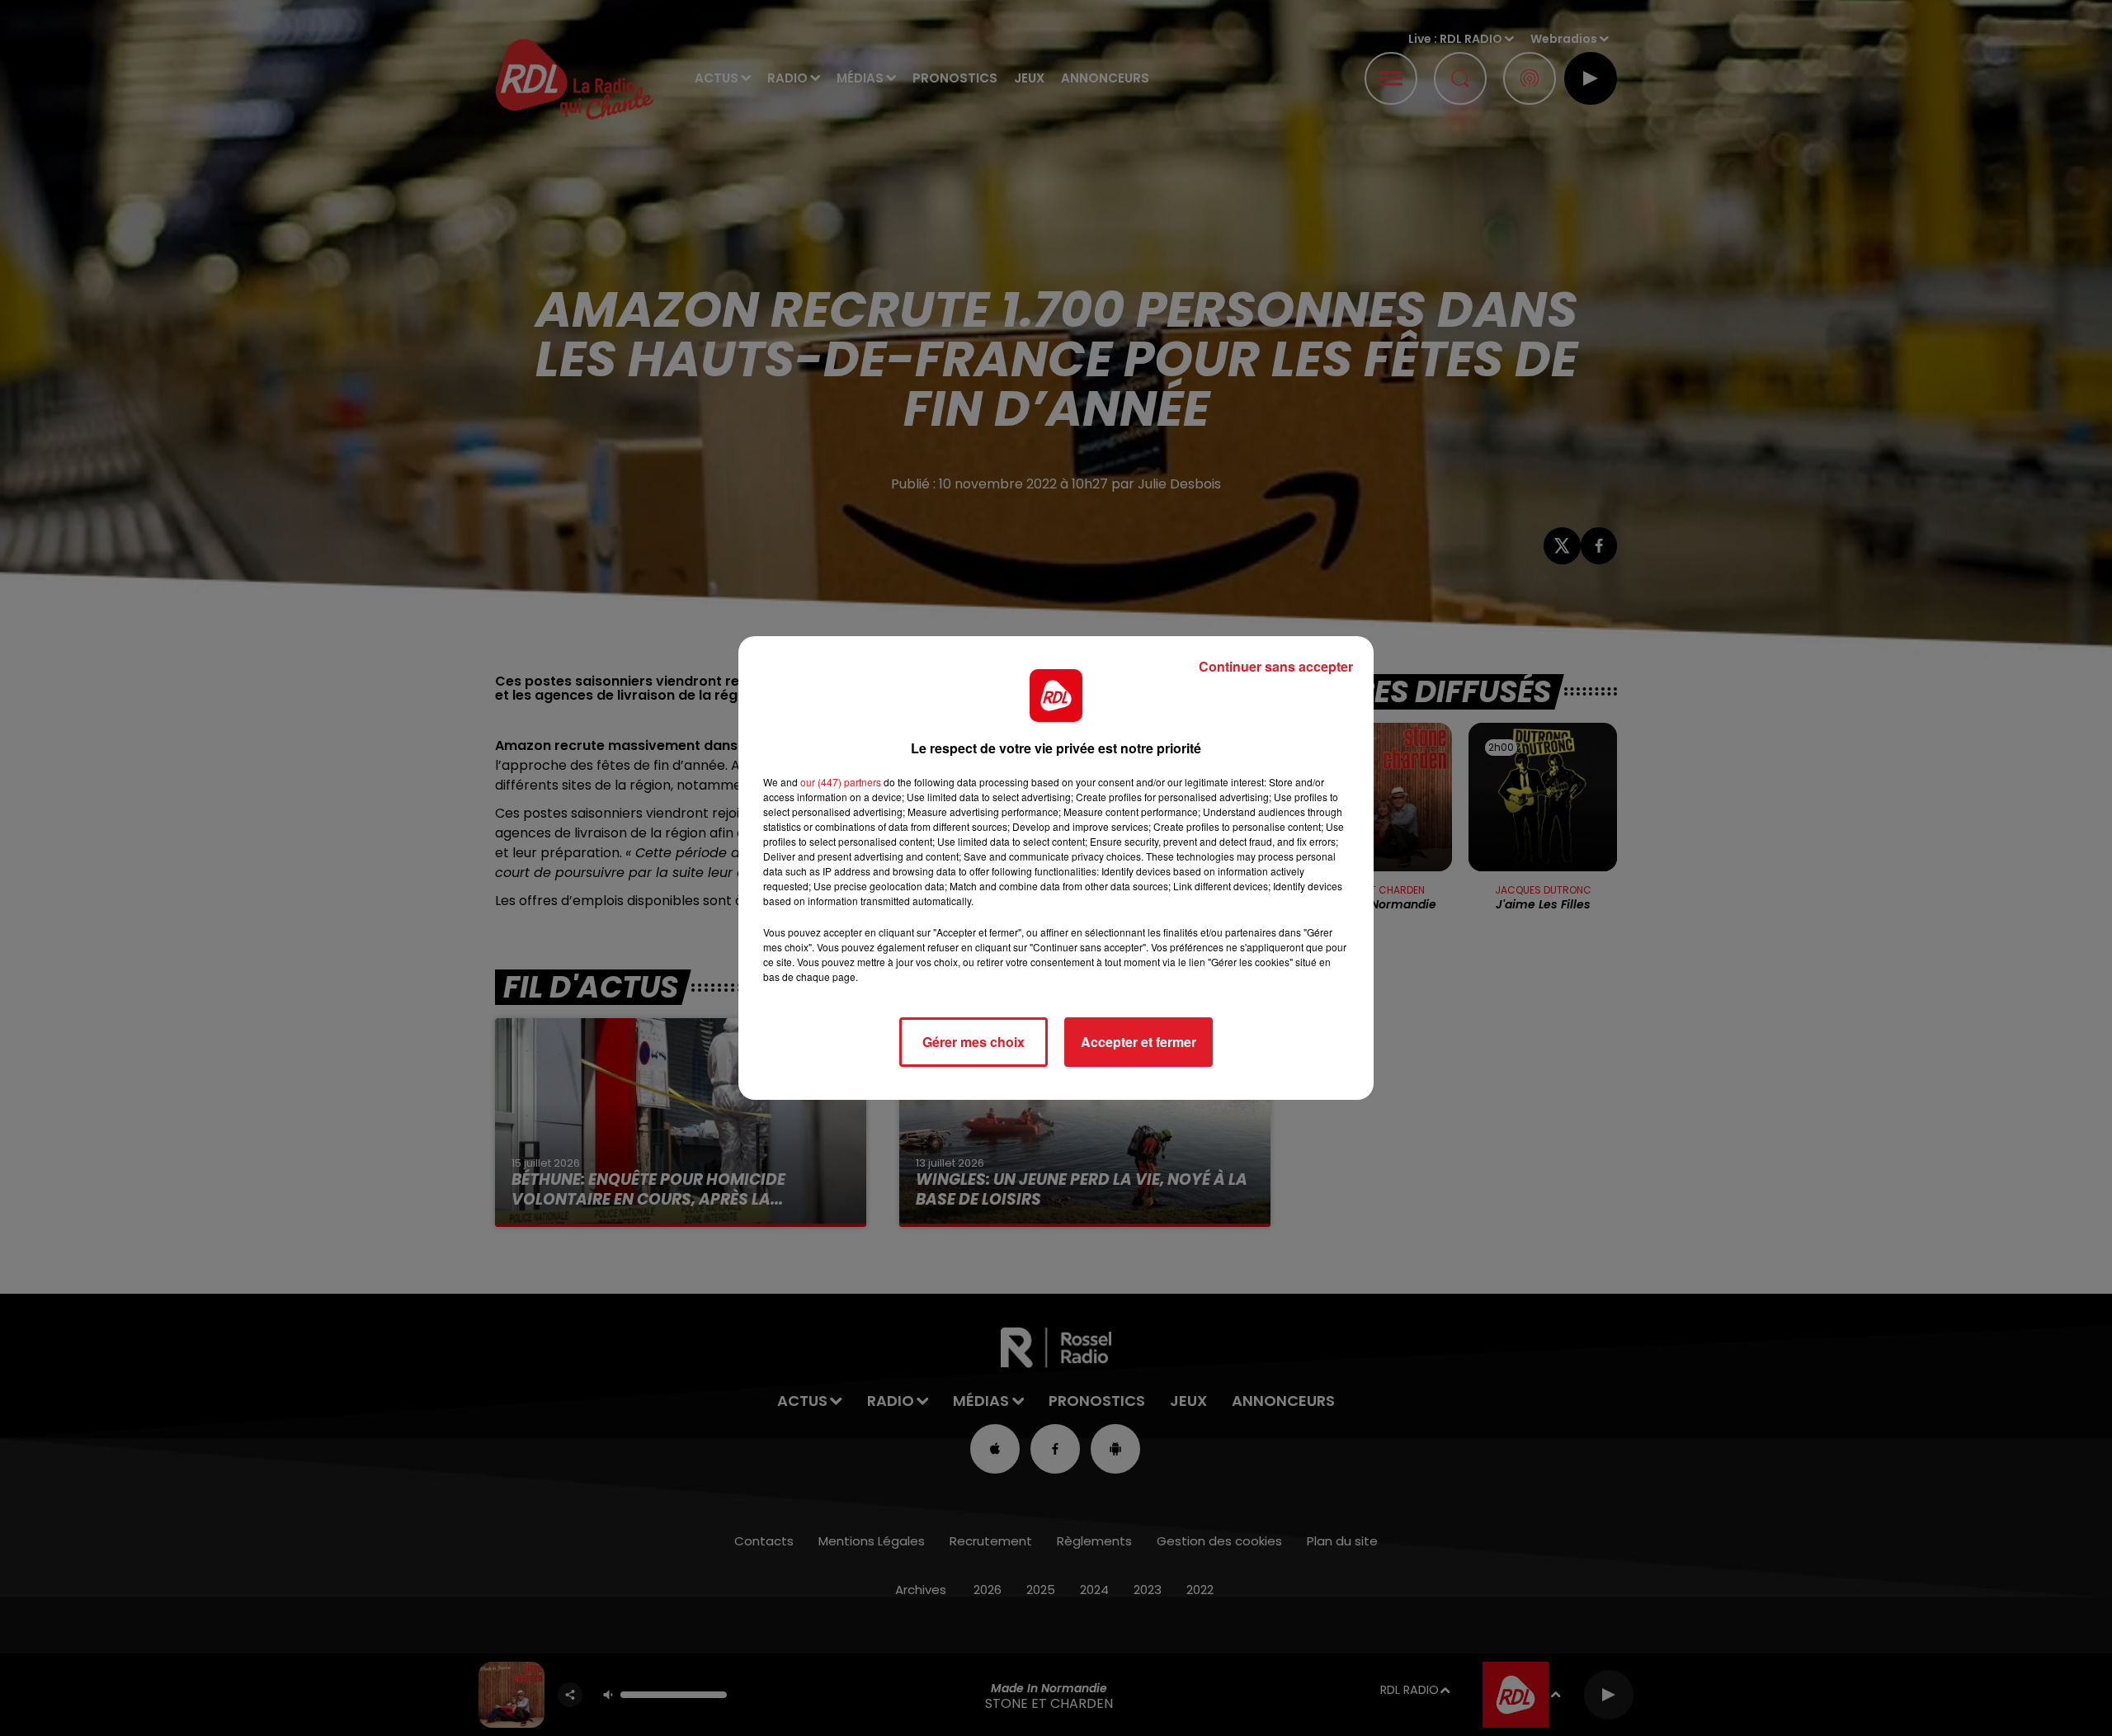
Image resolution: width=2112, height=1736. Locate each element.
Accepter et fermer (1138, 1042)
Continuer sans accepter (1276, 666)
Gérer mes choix (973, 1042)
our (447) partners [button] (841, 782)
